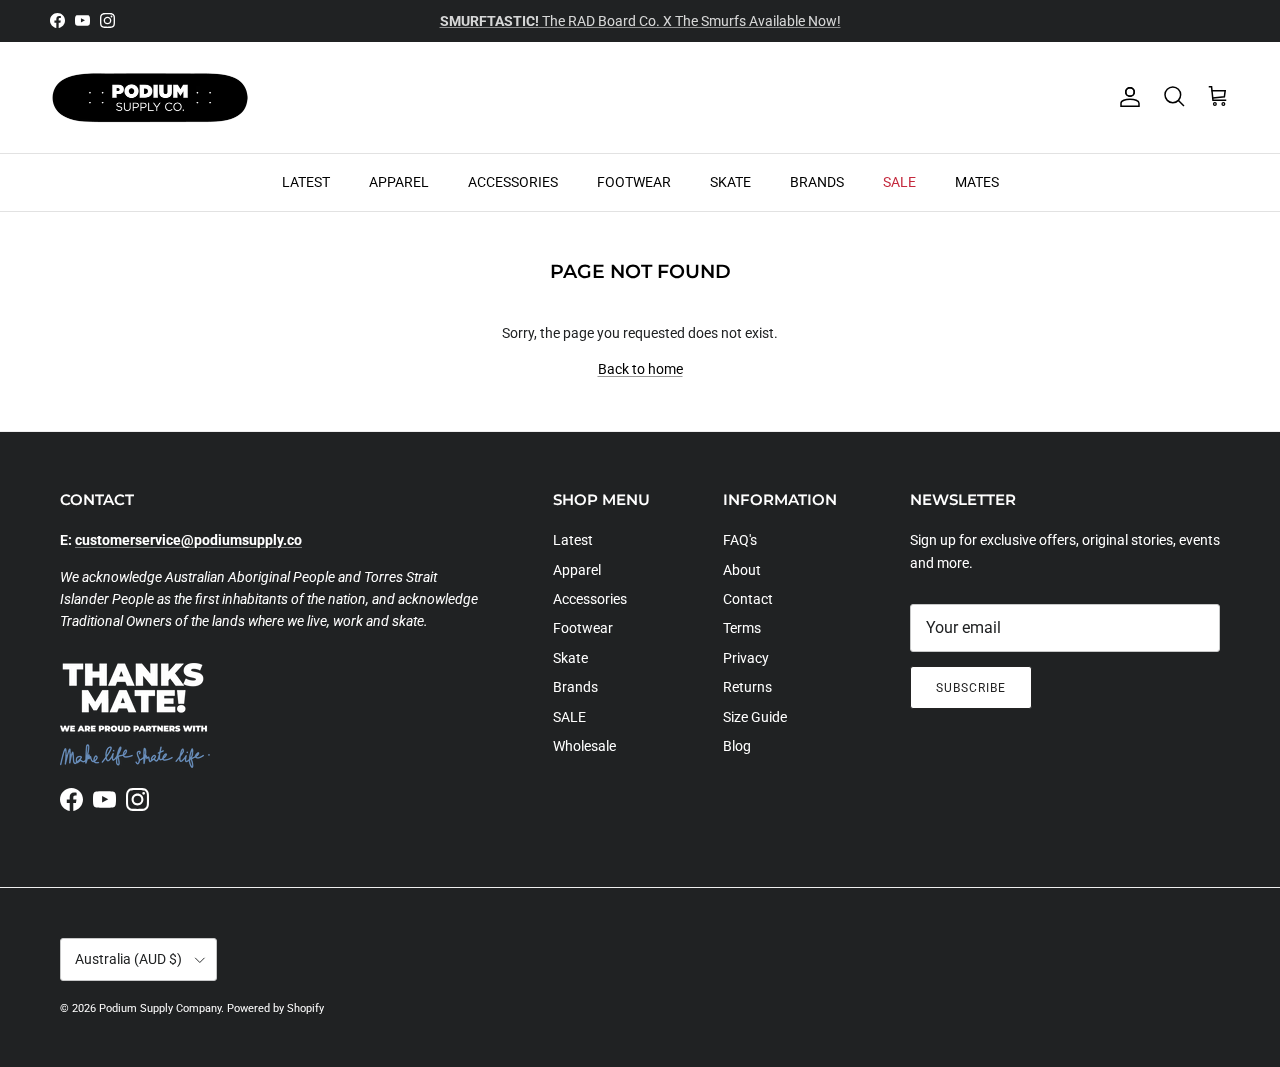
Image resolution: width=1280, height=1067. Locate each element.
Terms (742, 628)
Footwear (583, 628)
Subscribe (971, 688)
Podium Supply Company (160, 1008)
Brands (575, 687)
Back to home (640, 369)
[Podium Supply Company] (150, 97)
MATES (977, 181)
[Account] (1126, 97)
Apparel (577, 570)
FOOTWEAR (634, 181)
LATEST (306, 181)
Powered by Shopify (275, 1008)
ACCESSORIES (513, 181)
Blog (737, 746)
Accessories (590, 599)
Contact (748, 599)
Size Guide (755, 717)
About (742, 570)
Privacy (746, 658)
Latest (573, 540)
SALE (899, 181)
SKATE (730, 181)
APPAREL (399, 181)
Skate (570, 658)
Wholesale (584, 746)
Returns (747, 687)
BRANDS (817, 181)
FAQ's (740, 540)
